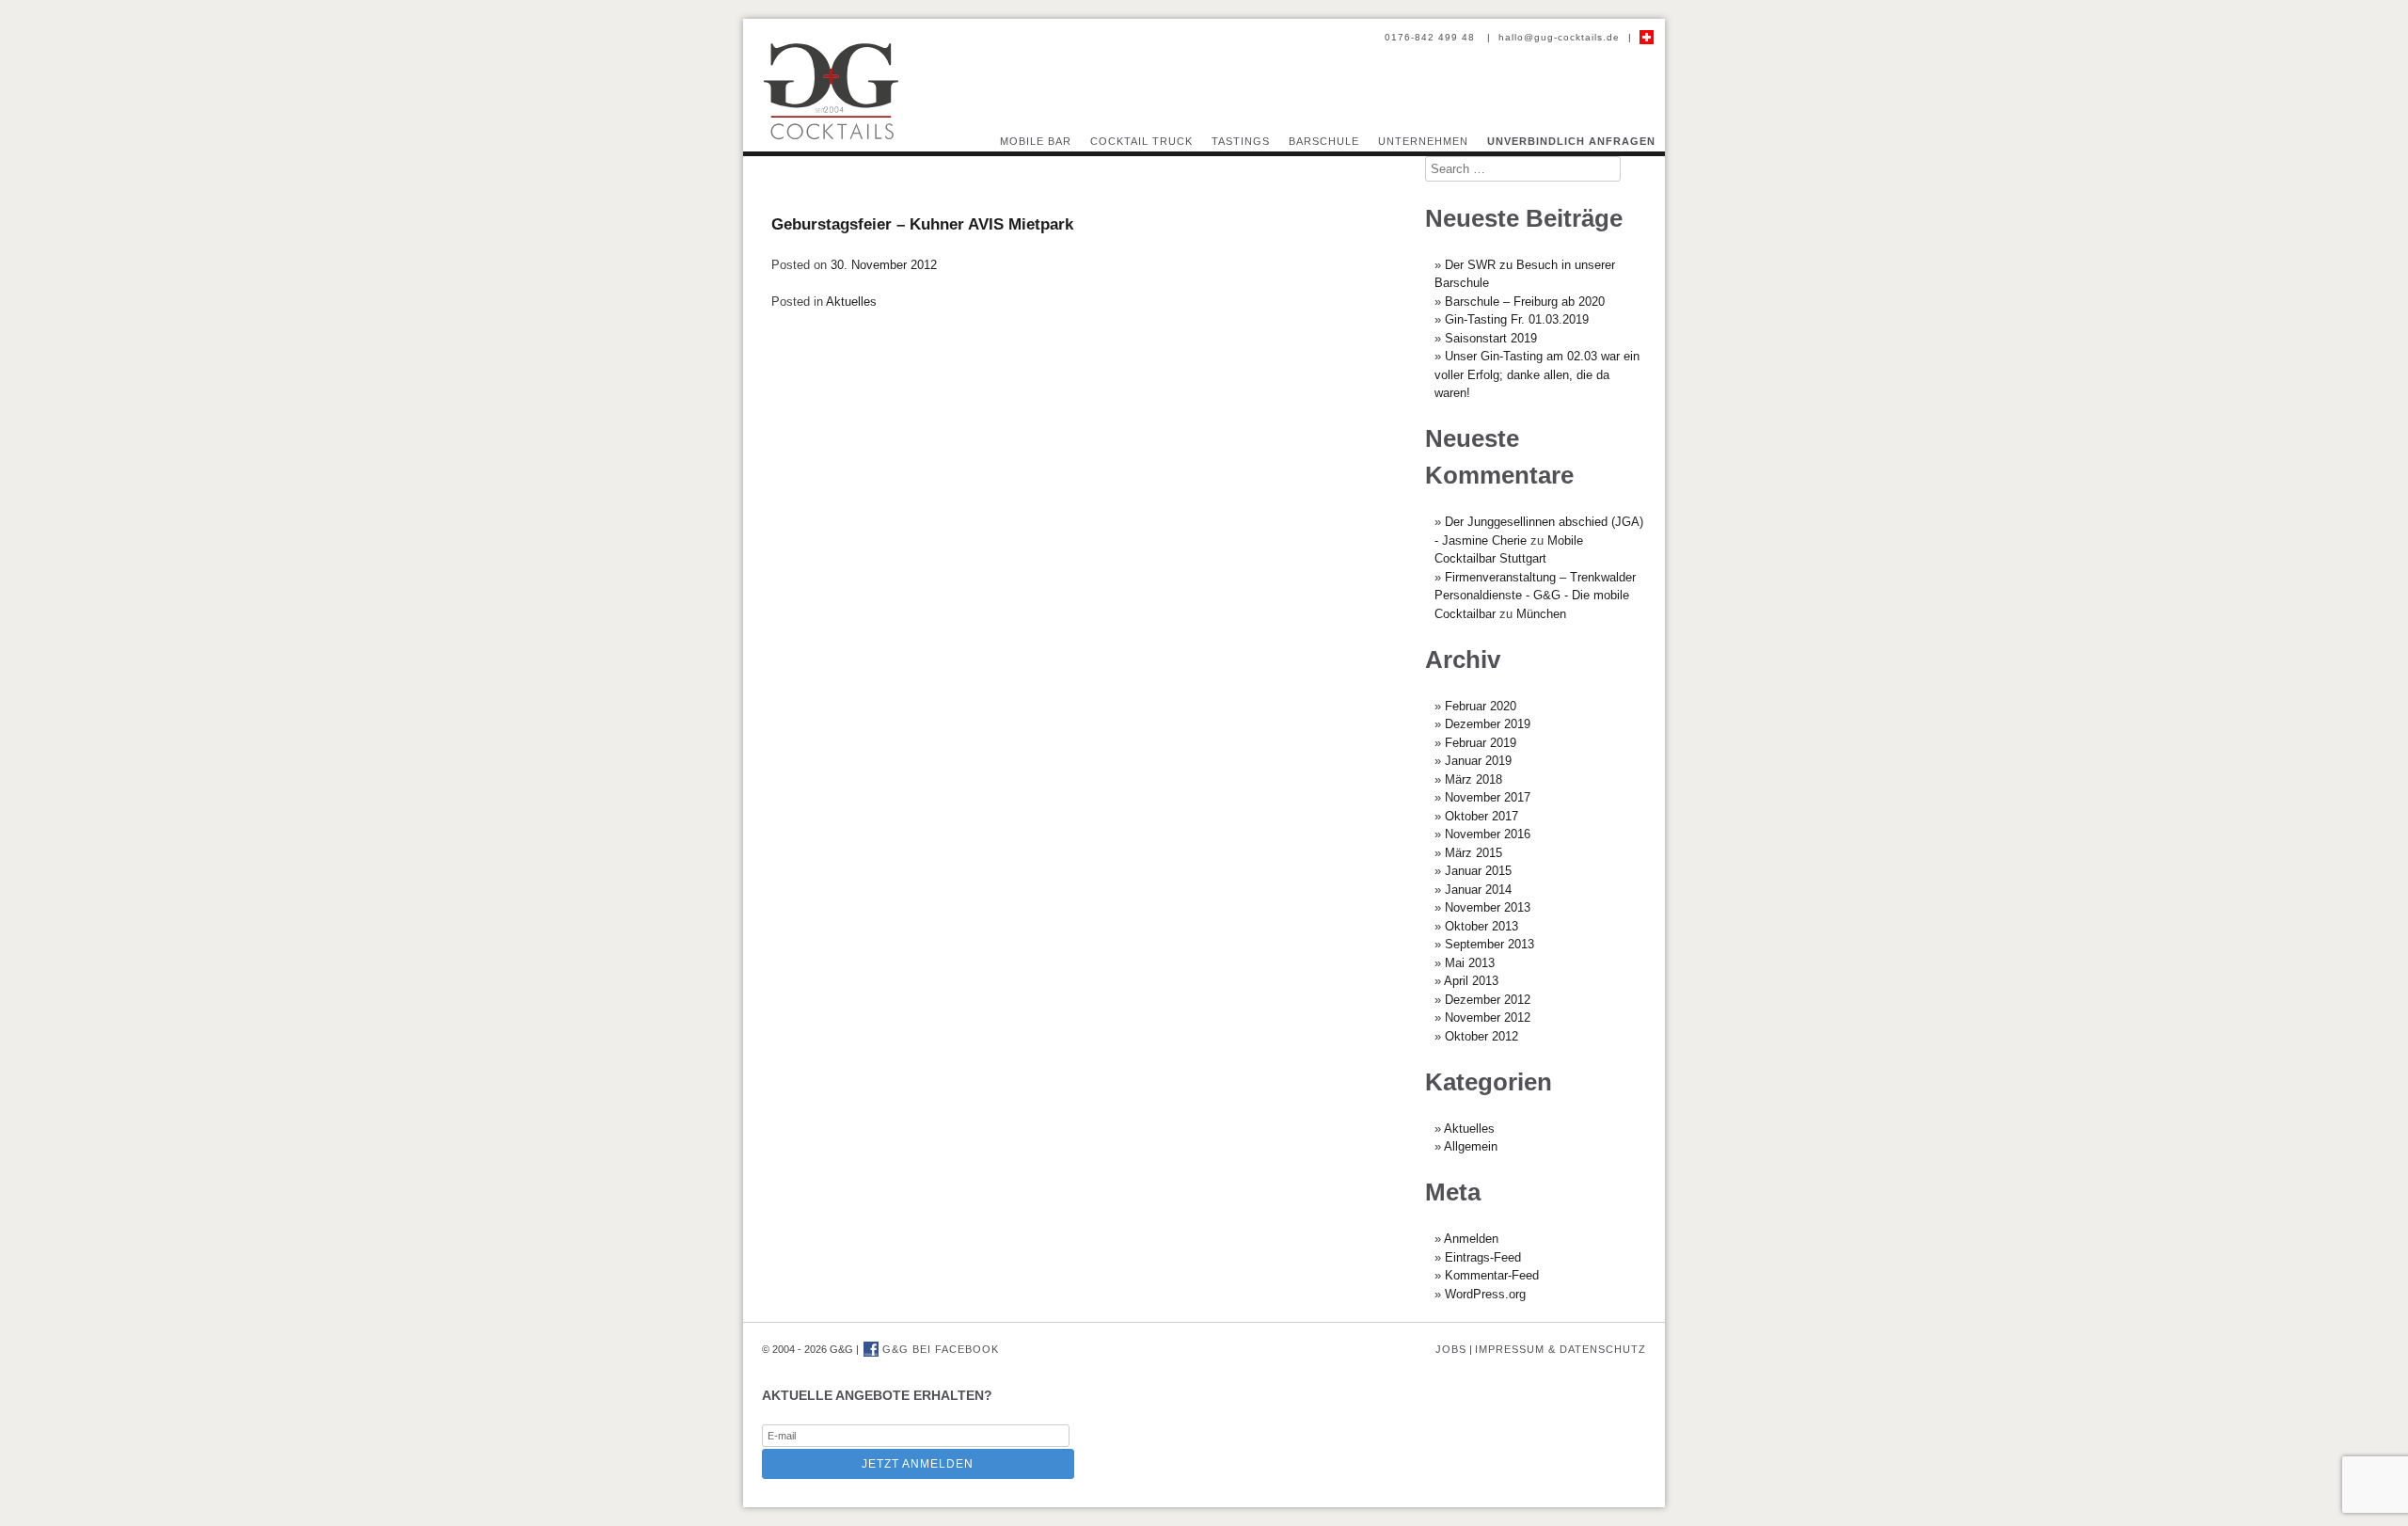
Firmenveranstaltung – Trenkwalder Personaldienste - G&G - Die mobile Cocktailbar (1535, 596)
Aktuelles (851, 302)
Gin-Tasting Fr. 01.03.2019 (1517, 319)
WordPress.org (1485, 1294)
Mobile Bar (1036, 141)
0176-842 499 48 (1432, 37)
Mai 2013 (1470, 963)
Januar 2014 (1478, 890)
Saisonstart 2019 (1491, 338)
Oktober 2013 (1481, 926)
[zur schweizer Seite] (1647, 37)
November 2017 (1488, 797)
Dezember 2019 (1488, 724)
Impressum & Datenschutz (1560, 1349)
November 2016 (1488, 834)
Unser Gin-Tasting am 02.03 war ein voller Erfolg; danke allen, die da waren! (1537, 374)
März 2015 (1473, 853)
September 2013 (1489, 944)
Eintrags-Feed (1483, 1257)
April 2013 (1471, 981)
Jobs (1451, 1349)
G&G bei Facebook (939, 1349)
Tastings (1241, 141)
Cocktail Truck (1141, 141)
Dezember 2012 (1488, 1000)
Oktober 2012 (1481, 1036)
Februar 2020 (1481, 706)
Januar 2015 (1478, 871)
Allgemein (1471, 1146)
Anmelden (1471, 1239)
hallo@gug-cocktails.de (1559, 37)
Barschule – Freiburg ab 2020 (1525, 302)
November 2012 (1488, 1017)
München (1541, 614)
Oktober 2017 (1481, 816)
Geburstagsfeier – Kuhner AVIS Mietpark (922, 224)
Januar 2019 (1478, 761)
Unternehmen (1423, 141)
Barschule (1324, 141)
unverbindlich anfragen (1571, 141)
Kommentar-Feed (1492, 1275)
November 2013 (1488, 907)
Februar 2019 (1481, 743)
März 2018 (1473, 779)
